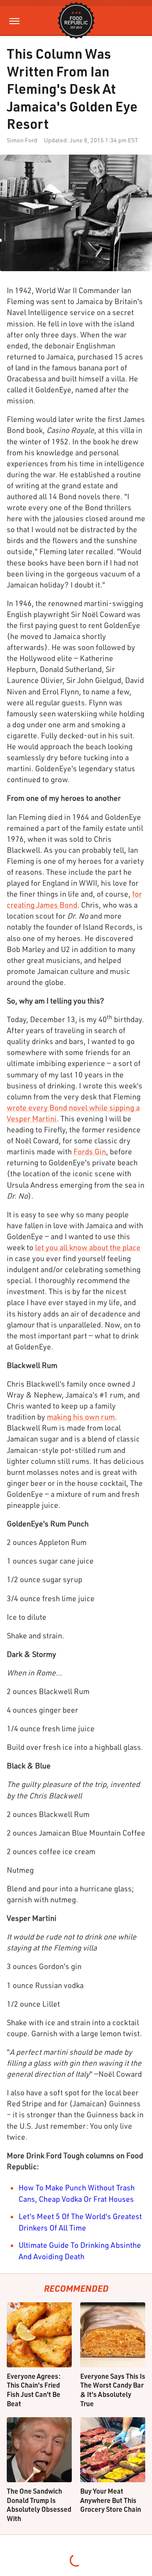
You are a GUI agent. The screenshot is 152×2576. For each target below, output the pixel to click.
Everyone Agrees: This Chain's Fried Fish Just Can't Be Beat (34, 2390)
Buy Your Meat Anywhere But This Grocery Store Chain (111, 2500)
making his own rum (81, 1417)
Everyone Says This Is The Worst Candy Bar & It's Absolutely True (113, 2390)
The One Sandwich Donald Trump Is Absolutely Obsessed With (39, 2505)
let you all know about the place (88, 1247)
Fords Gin (90, 1151)
